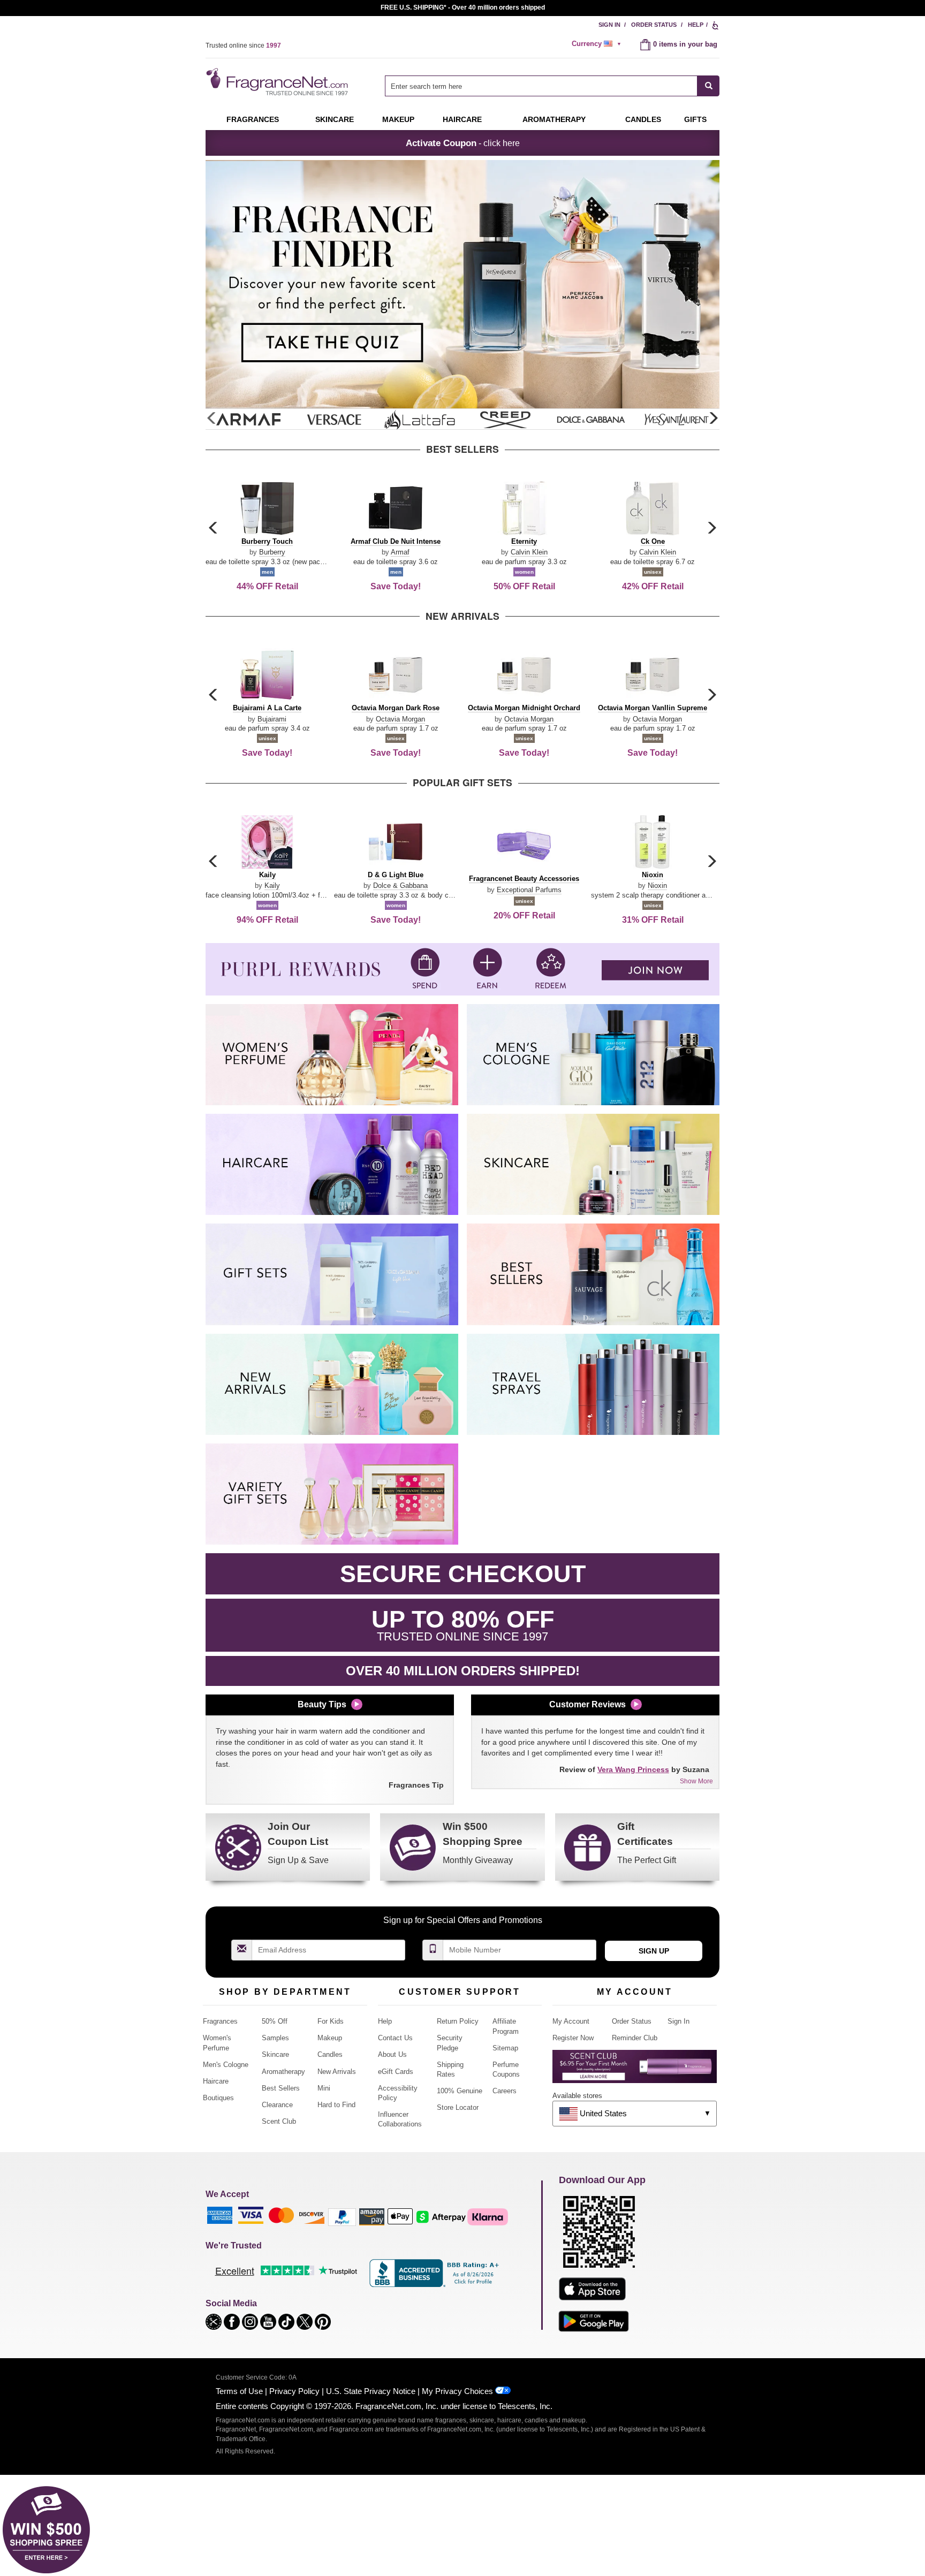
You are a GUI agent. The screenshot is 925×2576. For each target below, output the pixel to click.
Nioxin (657, 886)
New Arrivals (337, 2072)
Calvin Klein (529, 552)
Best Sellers (281, 2088)
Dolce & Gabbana (400, 886)
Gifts (695, 119)
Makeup (398, 119)
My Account (571, 2021)
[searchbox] (541, 86)
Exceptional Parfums (529, 890)
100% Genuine (460, 2091)
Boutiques (218, 2098)
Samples (275, 2038)
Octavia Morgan (400, 719)
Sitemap (505, 2048)
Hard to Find (336, 2105)
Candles (330, 2054)
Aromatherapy (283, 2072)
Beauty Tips (322, 1704)
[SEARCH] (708, 86)
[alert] (598, 44)
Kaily (272, 886)
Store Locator (458, 2107)
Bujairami (272, 719)
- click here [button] (463, 143)
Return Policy (458, 2021)
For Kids (331, 2021)
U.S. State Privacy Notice (371, 2391)
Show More (696, 1781)
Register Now (573, 2038)
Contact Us (395, 2038)
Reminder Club (635, 2038)
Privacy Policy (294, 2391)
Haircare (462, 119)
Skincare (335, 119)
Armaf (400, 552)
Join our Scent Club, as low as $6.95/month (463, 7)
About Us (392, 2054)
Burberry (272, 552)
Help (696, 25)
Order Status (654, 25)
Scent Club (279, 2121)
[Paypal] (342, 2216)
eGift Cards (396, 2072)
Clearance (277, 2105)
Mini (324, 2088)
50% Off (275, 2021)
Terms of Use (239, 2391)
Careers (505, 2091)
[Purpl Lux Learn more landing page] (635, 2070)
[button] (713, 419)
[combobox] (552, 86)
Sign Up (654, 1951)
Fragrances (253, 119)
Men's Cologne (226, 2065)
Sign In (609, 25)
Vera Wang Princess (633, 1769)
